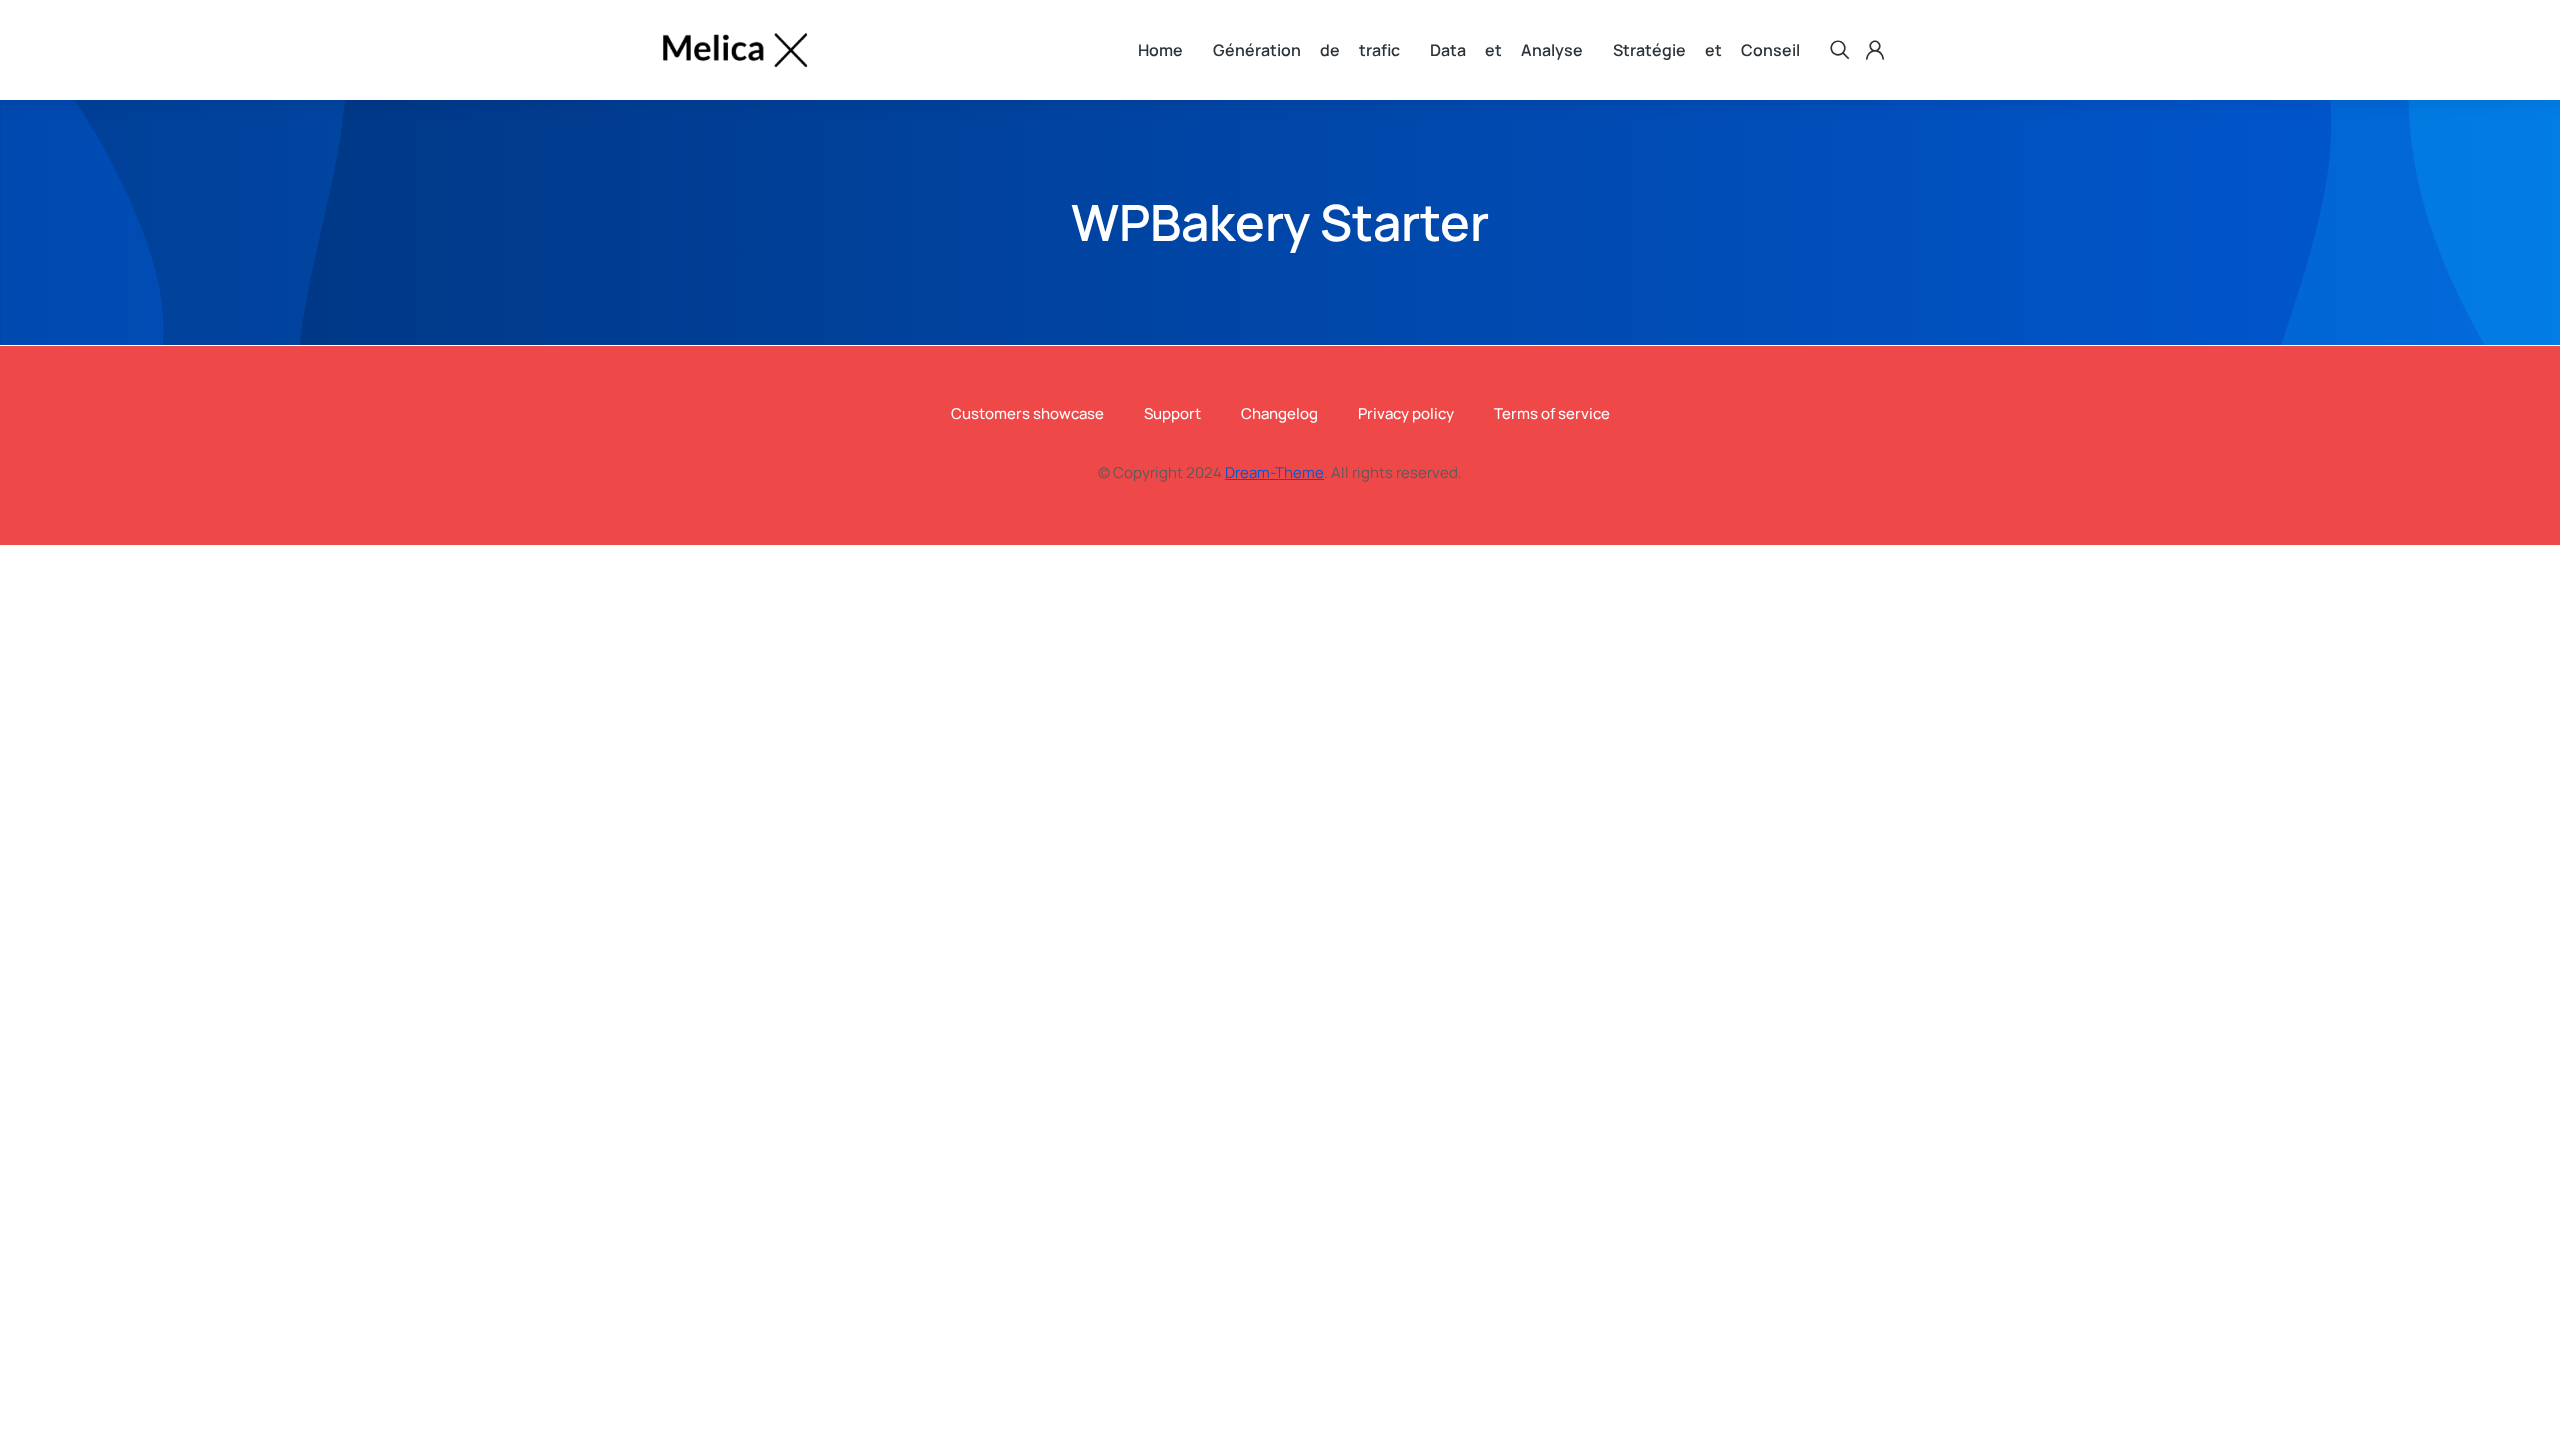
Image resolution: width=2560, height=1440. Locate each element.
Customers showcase (1027, 413)
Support (1172, 413)
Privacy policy (1406, 413)
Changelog (1279, 413)
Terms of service (1552, 413)
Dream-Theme (1274, 472)
